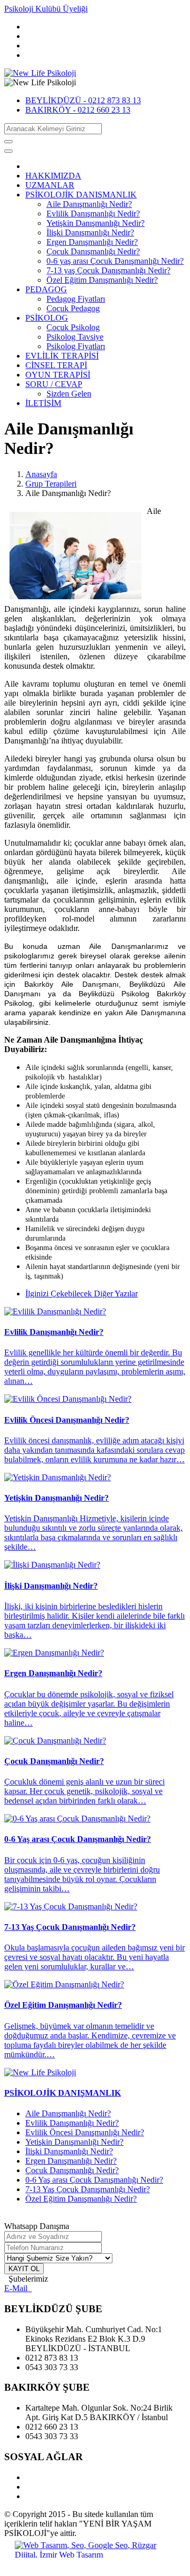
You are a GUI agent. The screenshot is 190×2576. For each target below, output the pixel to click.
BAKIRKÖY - (78, 110)
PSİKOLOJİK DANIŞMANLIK (81, 195)
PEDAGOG (46, 289)
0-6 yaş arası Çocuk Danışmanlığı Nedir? (115, 261)
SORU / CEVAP (54, 384)
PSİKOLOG (47, 318)
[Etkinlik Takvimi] (40, 2072)
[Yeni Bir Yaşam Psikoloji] (40, 73)
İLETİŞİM (43, 403)
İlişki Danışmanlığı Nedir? (90, 232)
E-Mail (18, 2288)
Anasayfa (41, 474)
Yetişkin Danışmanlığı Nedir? (96, 223)
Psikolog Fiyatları (76, 346)
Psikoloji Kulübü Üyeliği (46, 9)
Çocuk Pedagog (73, 308)
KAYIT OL (24, 2269)
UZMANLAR (50, 185)
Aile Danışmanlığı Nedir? (89, 204)
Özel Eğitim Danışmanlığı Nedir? (102, 280)
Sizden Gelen (69, 394)
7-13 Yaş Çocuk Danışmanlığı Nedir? (88, 2189)
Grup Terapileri (51, 484)
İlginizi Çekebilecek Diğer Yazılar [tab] (82, 1294)
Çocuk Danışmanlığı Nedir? (93, 251)
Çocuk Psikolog (73, 327)
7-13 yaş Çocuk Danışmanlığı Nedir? (108, 270)
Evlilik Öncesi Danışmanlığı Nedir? (85, 2132)
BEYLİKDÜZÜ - (83, 100)
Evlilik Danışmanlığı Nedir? (93, 214)
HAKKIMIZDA (53, 176)
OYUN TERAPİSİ (58, 375)
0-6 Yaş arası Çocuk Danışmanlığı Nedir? (94, 2180)
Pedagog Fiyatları (76, 299)
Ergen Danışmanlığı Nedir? (92, 242)
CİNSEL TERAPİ (56, 365)
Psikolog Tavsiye (75, 337)
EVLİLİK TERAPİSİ (62, 356)
